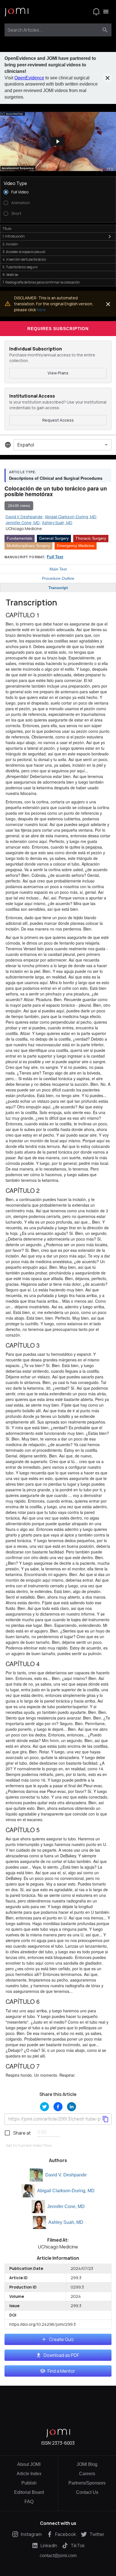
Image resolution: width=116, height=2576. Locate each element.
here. (42, 310)
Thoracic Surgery (91, 538)
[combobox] (53, 30)
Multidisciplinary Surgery (28, 546)
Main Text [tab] (58, 569)
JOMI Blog (87, 2464)
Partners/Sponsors (87, 2483)
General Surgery (54, 538)
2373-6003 (63, 2443)
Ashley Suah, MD (66, 2222)
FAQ (29, 2502)
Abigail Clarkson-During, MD (66, 2191)
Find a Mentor (61, 2371)
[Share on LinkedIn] (72, 2107)
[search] (105, 30)
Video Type (15, 183)
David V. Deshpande (66, 2175)
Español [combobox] (26, 445)
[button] (58, 141)
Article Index (29, 2474)
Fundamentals (20, 538)
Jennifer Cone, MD (66, 2206)
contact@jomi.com (58, 2556)
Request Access (58, 420)
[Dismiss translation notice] (108, 304)
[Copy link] (106, 2119)
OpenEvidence (29, 78)
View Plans (58, 373)
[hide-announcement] (108, 78)
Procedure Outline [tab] (58, 578)
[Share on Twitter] (44, 2107)
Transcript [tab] (58, 588)
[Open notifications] (96, 12)
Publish (29, 2483)
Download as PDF (61, 2355)
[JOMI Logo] (16, 12)
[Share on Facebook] (58, 2107)
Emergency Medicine (76, 546)
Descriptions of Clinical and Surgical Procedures (56, 478)
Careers (87, 2474)
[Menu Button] (106, 12)
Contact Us (87, 2492)
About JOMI (29, 2464)
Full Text (55, 557)
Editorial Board (29, 2492)
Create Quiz (62, 2339)
